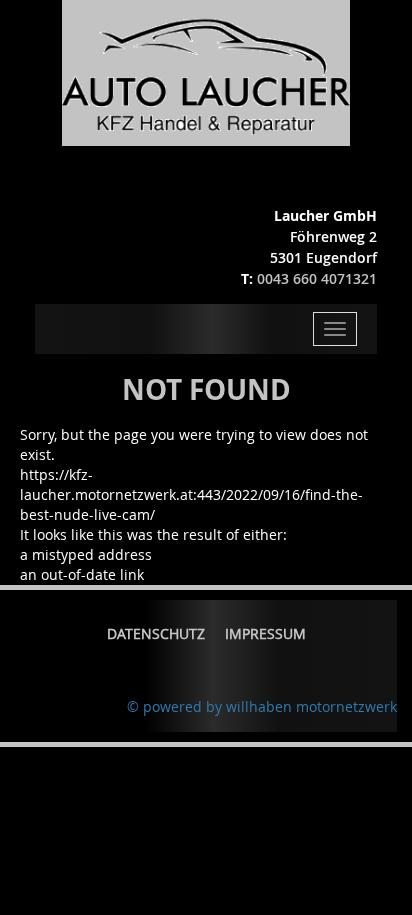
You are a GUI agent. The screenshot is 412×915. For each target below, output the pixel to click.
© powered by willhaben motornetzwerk (262, 706)
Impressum (265, 633)
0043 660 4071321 (317, 278)
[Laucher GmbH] (206, 71)
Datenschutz (156, 633)
